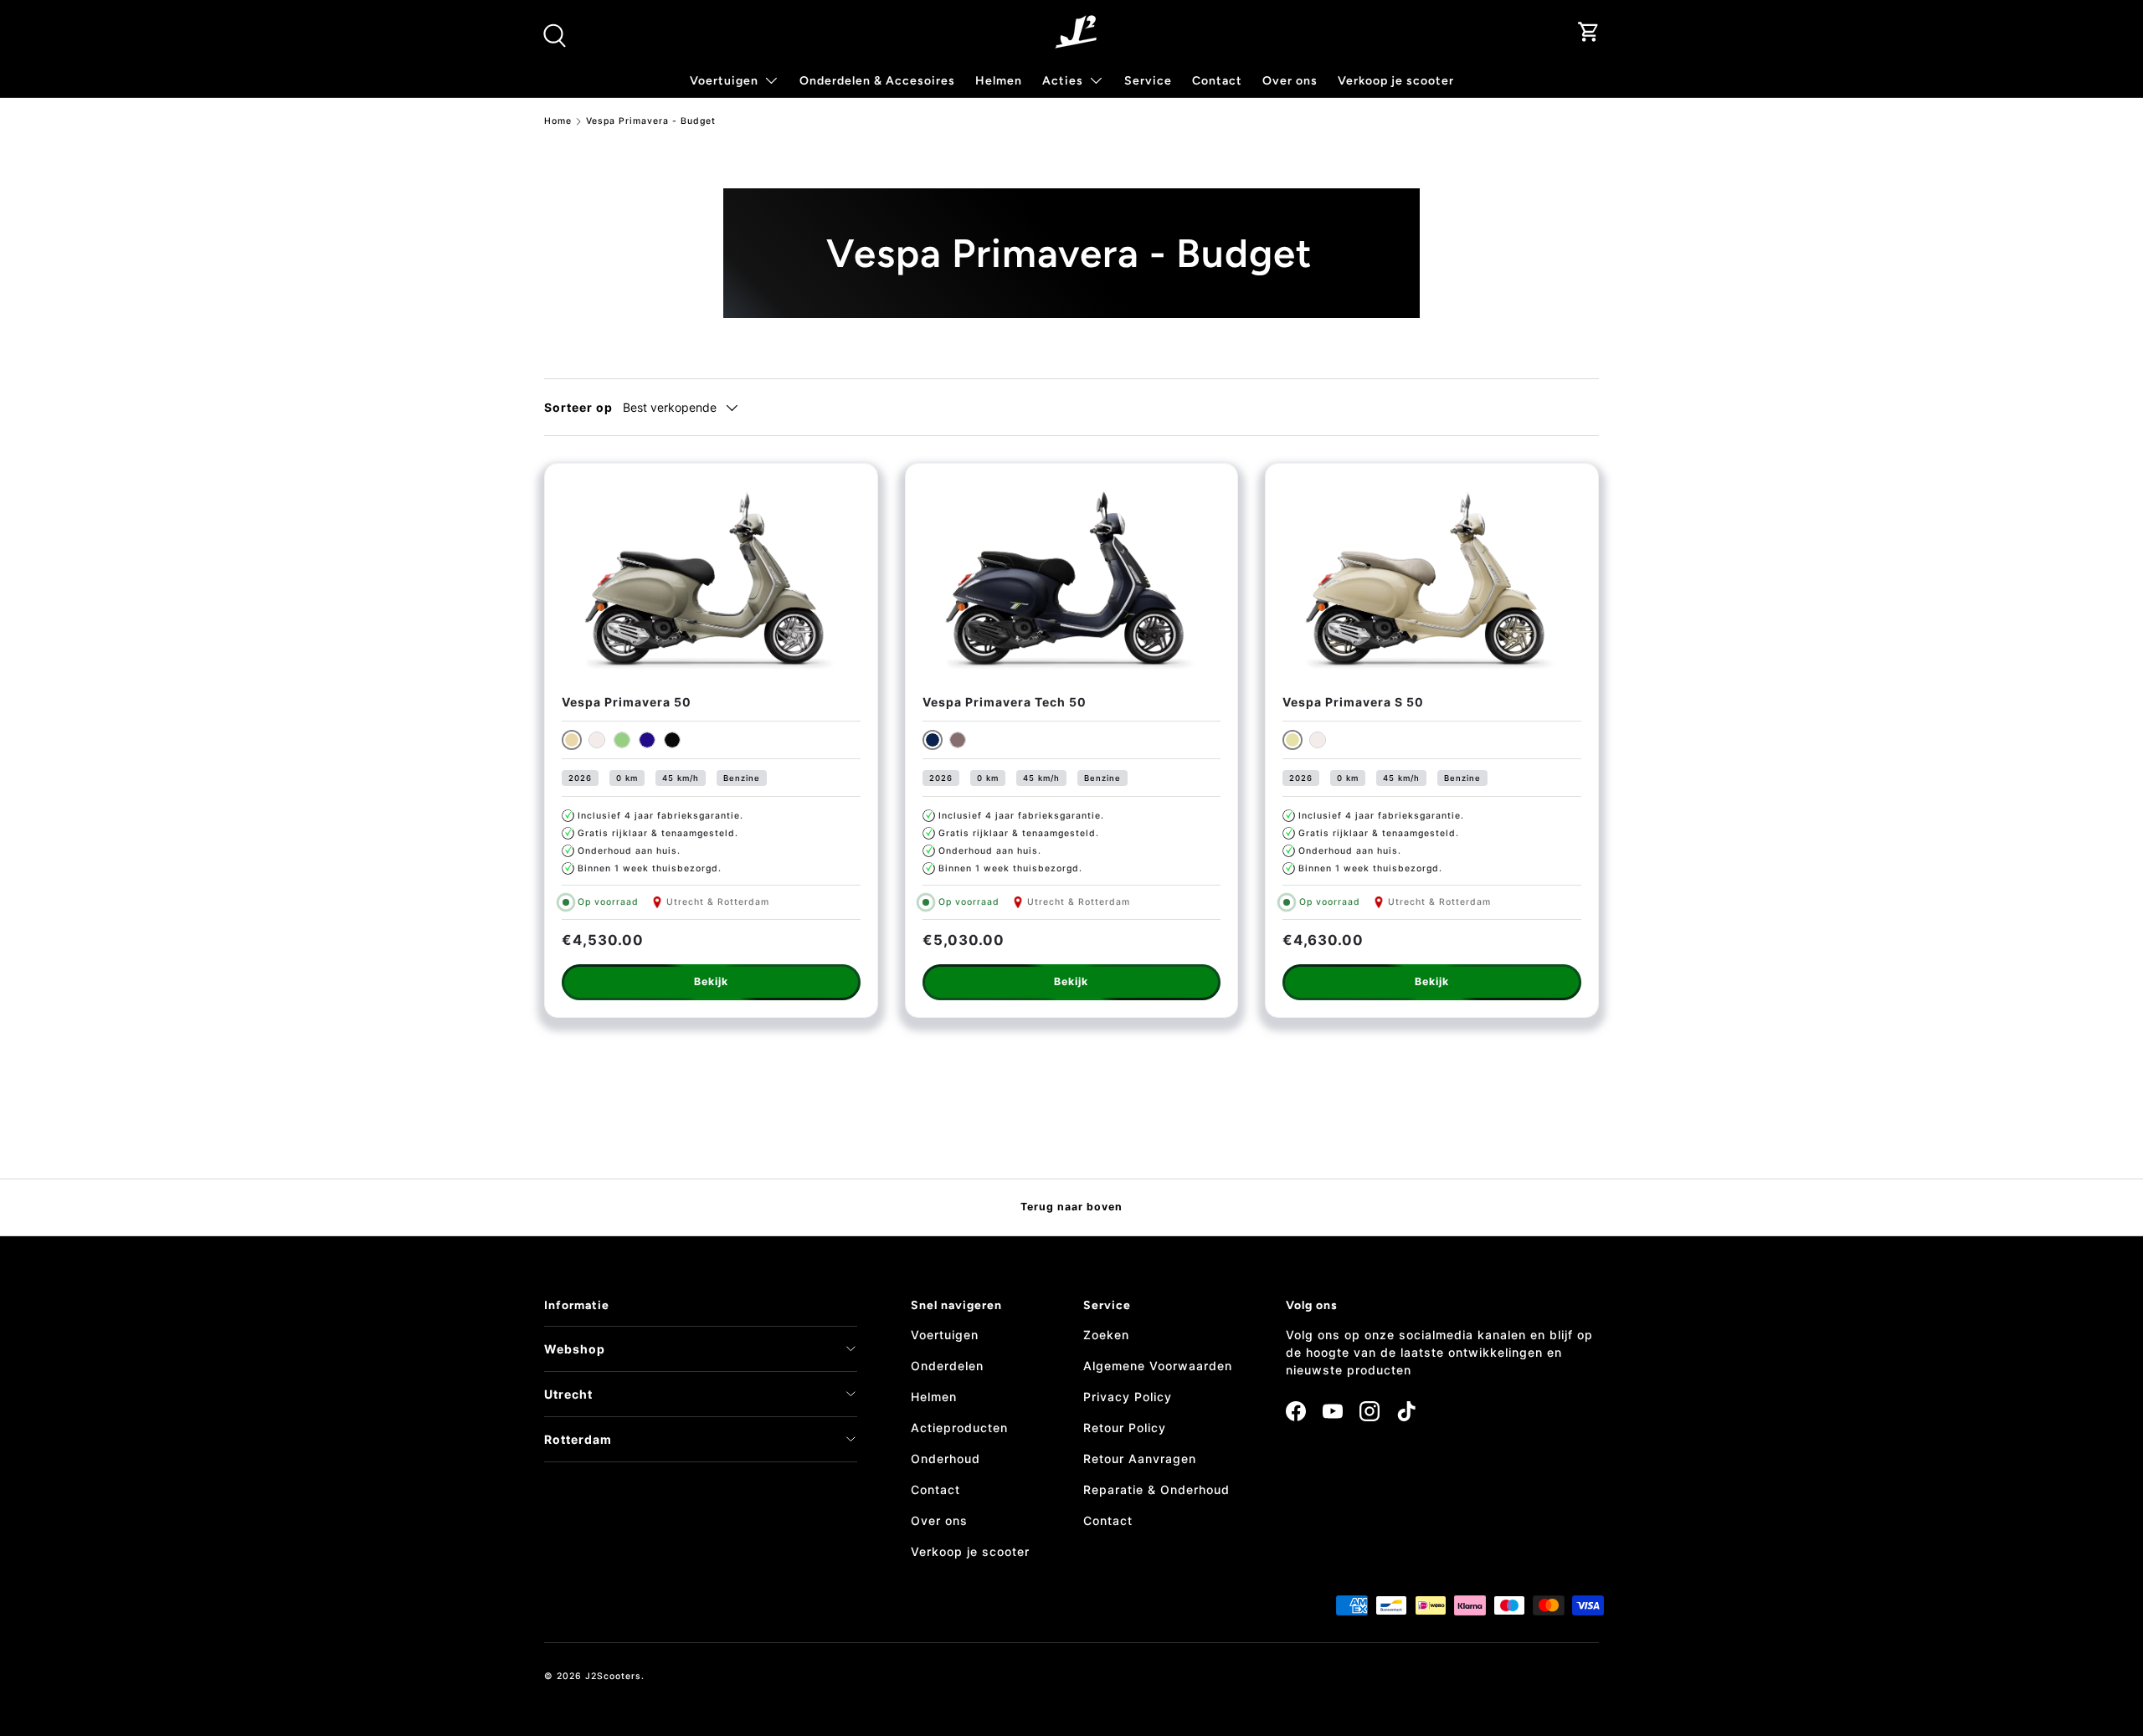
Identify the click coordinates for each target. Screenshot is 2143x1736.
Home (558, 122)
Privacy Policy (1128, 1397)
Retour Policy (1125, 1428)
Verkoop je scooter (1396, 81)
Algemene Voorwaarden (1158, 1366)
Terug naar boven (1071, 1207)
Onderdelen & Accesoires (877, 81)
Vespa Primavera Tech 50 (1005, 702)
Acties (1063, 81)
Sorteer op (578, 407)
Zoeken (1106, 1335)
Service (1148, 81)
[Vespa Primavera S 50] (1432, 580)
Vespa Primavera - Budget (651, 122)
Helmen (999, 81)
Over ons (1290, 81)
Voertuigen (945, 1335)
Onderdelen (947, 1366)
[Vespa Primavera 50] (711, 580)
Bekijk (711, 981)
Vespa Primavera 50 (627, 702)
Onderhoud (946, 1459)
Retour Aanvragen (1140, 1459)
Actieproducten (959, 1428)
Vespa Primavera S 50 (1353, 702)
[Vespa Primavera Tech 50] (1072, 580)
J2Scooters (613, 1676)
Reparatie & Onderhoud (1156, 1489)
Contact (1217, 81)
